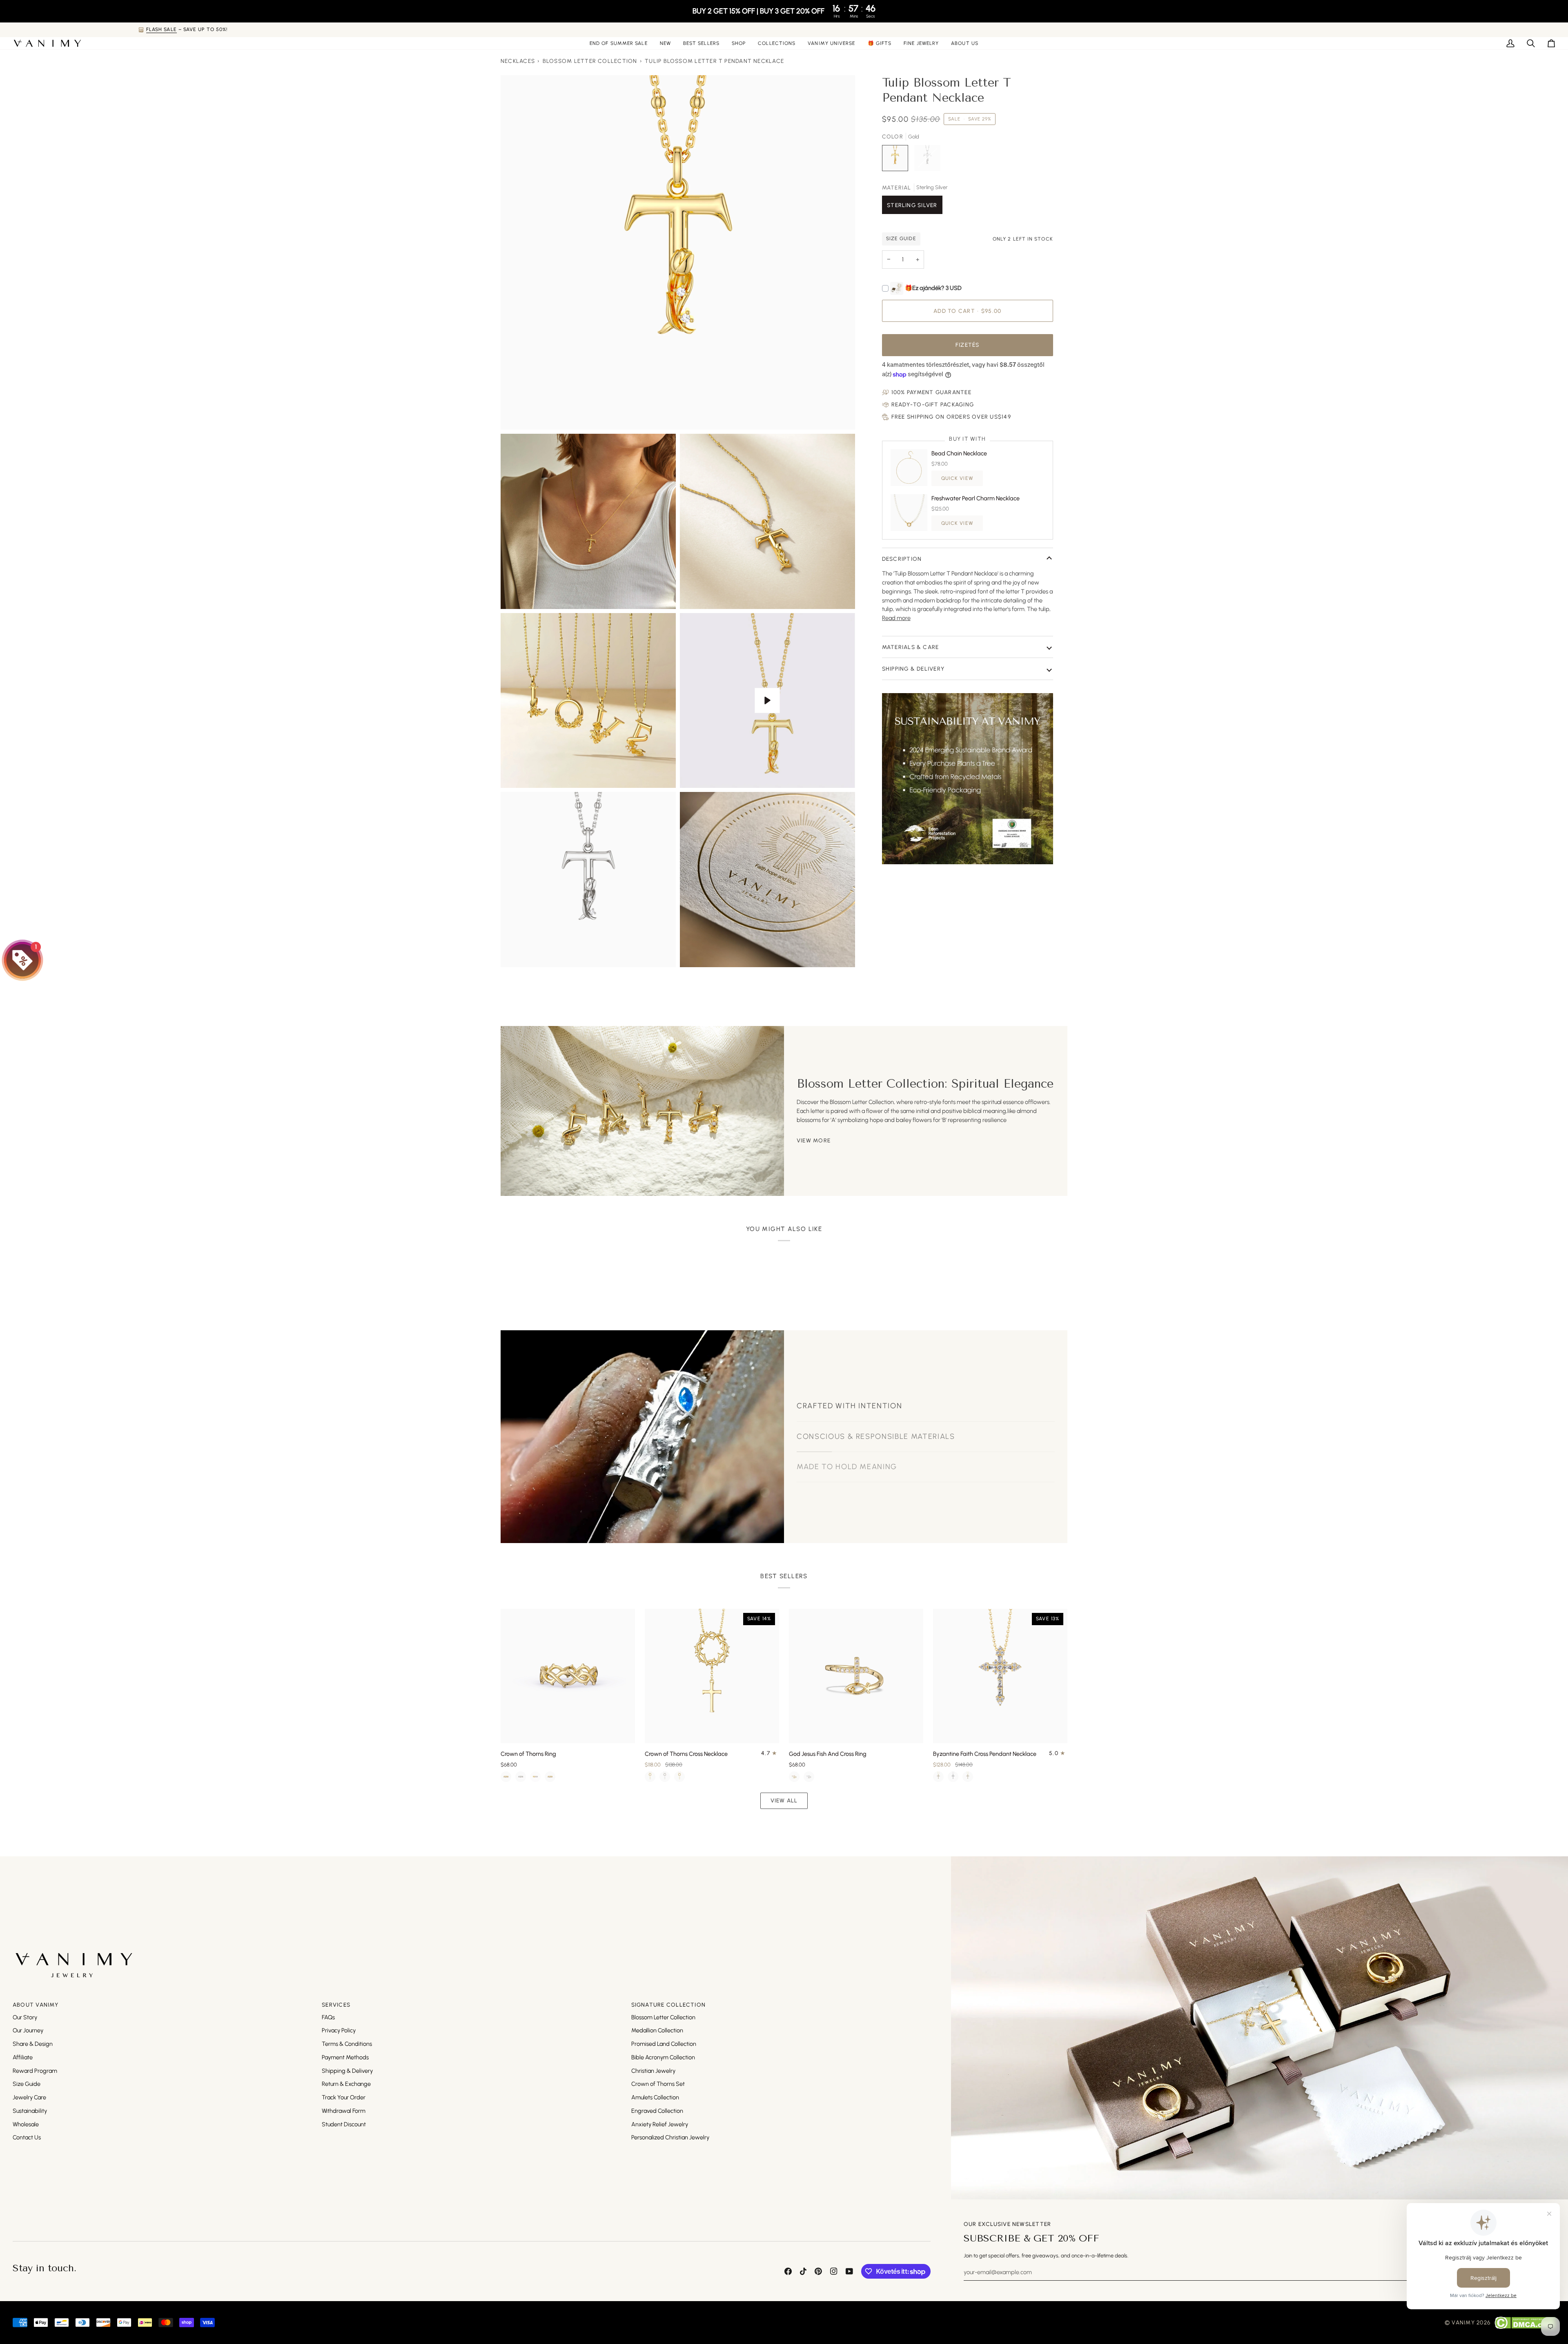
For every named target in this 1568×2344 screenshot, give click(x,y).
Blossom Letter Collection (663, 2017)
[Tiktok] (803, 2271)
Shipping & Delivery (913, 669)
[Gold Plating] (506, 1777)
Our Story (25, 2017)
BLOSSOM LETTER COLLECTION (590, 61)
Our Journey (28, 2030)
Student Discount (344, 2124)
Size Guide (27, 2084)
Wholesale (26, 2124)
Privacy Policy (339, 2030)
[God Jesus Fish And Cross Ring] (856, 1676)
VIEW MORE (814, 1140)
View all (784, 1800)
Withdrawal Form (344, 2111)
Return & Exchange (346, 2084)
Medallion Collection (657, 2030)
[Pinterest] (818, 2271)
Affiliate (23, 2057)
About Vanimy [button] (36, 2005)
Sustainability (30, 2111)
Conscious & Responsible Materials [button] (876, 1423)
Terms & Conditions (347, 2044)
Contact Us (27, 2137)
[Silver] (521, 1777)
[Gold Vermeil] (550, 1777)
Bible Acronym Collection (663, 2057)
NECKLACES (518, 61)
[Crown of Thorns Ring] (568, 1676)
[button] (739, 43)
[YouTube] (849, 2271)
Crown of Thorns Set (658, 2084)
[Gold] (794, 1777)
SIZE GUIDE (901, 239)
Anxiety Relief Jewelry (660, 2124)
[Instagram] (834, 2271)
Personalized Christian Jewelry (670, 2137)
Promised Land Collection (664, 2044)
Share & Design (33, 2044)
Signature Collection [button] (669, 2005)
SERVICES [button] (336, 2005)
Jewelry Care (29, 2097)
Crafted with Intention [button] (849, 1392)
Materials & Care (911, 647)
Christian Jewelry (653, 2071)
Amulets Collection (655, 2097)
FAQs (328, 2017)
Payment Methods (345, 2057)
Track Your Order (344, 2097)
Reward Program (35, 2071)
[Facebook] (788, 2271)
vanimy (1463, 2322)
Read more (896, 618)
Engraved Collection (657, 2111)
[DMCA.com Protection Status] (1525, 2323)
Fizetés (968, 345)
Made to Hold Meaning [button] (847, 1453)
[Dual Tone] (535, 1777)
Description (902, 559)
